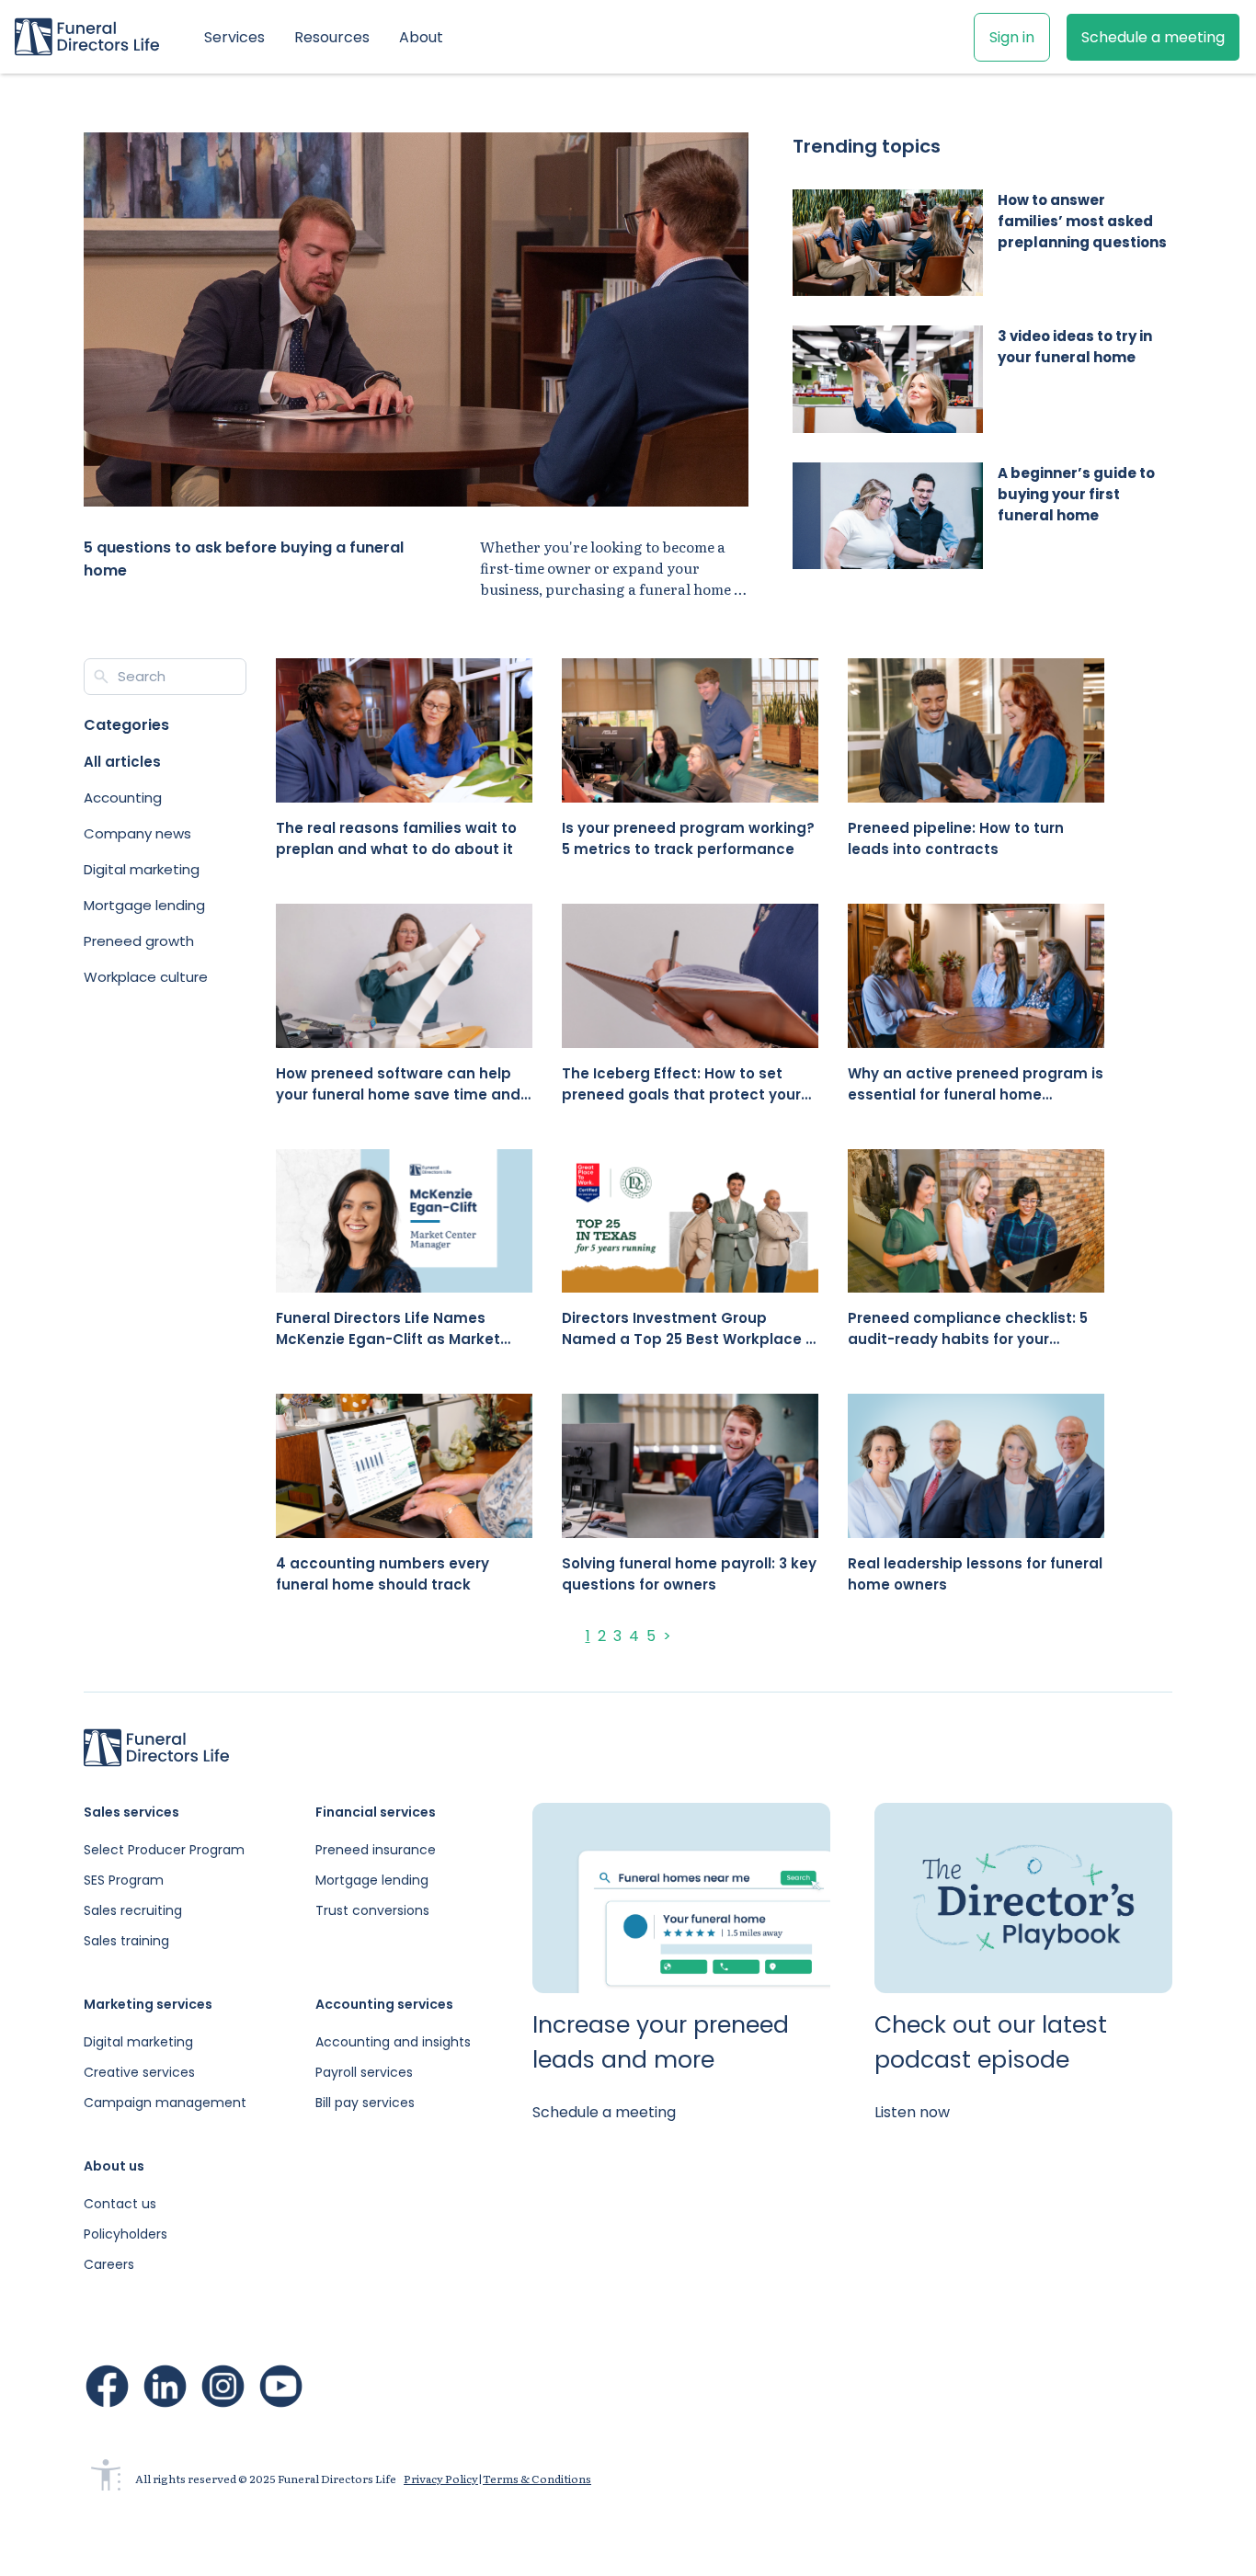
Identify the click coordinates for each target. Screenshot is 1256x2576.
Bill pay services (365, 2103)
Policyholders (126, 2234)
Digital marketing (138, 2042)
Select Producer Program (164, 1850)
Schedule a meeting (1153, 37)
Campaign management (165, 2103)
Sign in (1012, 37)
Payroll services (364, 2072)
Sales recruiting (133, 1910)
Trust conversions (372, 1910)
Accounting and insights (393, 2042)
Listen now (912, 2112)
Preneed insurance (376, 1850)
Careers (109, 2264)
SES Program (124, 1880)
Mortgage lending (372, 1880)
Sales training (126, 1941)
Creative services (139, 2072)
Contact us (120, 2204)
